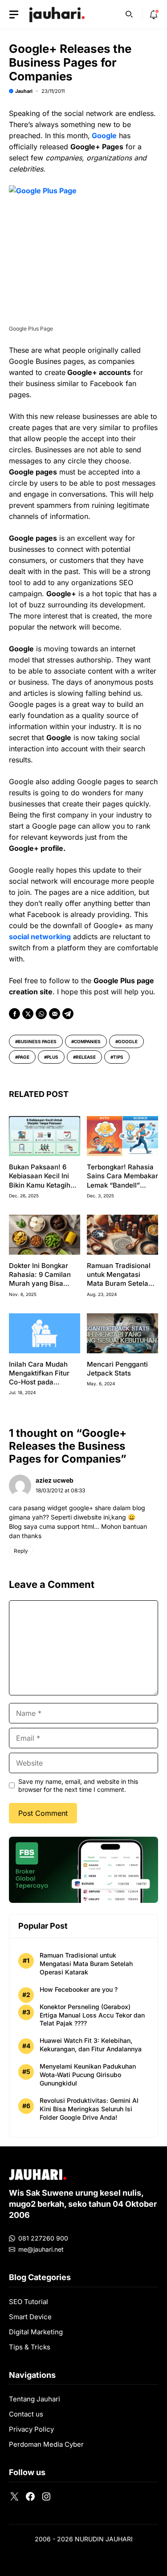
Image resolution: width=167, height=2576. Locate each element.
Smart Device (30, 2317)
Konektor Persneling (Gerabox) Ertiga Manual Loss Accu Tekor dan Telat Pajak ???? (92, 2015)
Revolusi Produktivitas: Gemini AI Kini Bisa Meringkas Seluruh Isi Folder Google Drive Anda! (89, 2109)
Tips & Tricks (30, 2347)
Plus (53, 1057)
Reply (21, 1551)
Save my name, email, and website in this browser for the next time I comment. (78, 1785)
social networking (40, 937)
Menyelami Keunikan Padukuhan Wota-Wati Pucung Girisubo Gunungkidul (88, 2075)
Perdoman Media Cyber (46, 2444)
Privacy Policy (31, 2429)
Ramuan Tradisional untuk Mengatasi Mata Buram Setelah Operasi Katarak (120, 1279)
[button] (129, 13)
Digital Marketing (36, 2332)
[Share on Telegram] (68, 1014)
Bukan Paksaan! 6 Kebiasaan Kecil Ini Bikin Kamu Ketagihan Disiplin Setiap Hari (44, 1180)
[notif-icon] (154, 15)
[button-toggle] (14, 15)
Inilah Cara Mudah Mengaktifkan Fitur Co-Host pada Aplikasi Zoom (39, 1378)
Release (86, 1057)
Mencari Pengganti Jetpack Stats (117, 1369)
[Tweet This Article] (28, 1014)
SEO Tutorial (29, 2302)
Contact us (26, 2414)
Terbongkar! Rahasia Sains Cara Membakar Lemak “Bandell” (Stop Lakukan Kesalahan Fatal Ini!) (122, 1185)
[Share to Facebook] (14, 1014)
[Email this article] (55, 1014)
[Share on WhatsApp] (41, 1014)
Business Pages (37, 1041)
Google (104, 136)
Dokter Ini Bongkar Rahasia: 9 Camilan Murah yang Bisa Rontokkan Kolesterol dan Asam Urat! (43, 1284)
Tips (118, 1057)
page (24, 1057)
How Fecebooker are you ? (79, 1989)
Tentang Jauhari (35, 2399)
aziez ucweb (55, 1480)
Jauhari (24, 91)
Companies (87, 1041)
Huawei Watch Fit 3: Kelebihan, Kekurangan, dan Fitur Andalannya (91, 2045)
